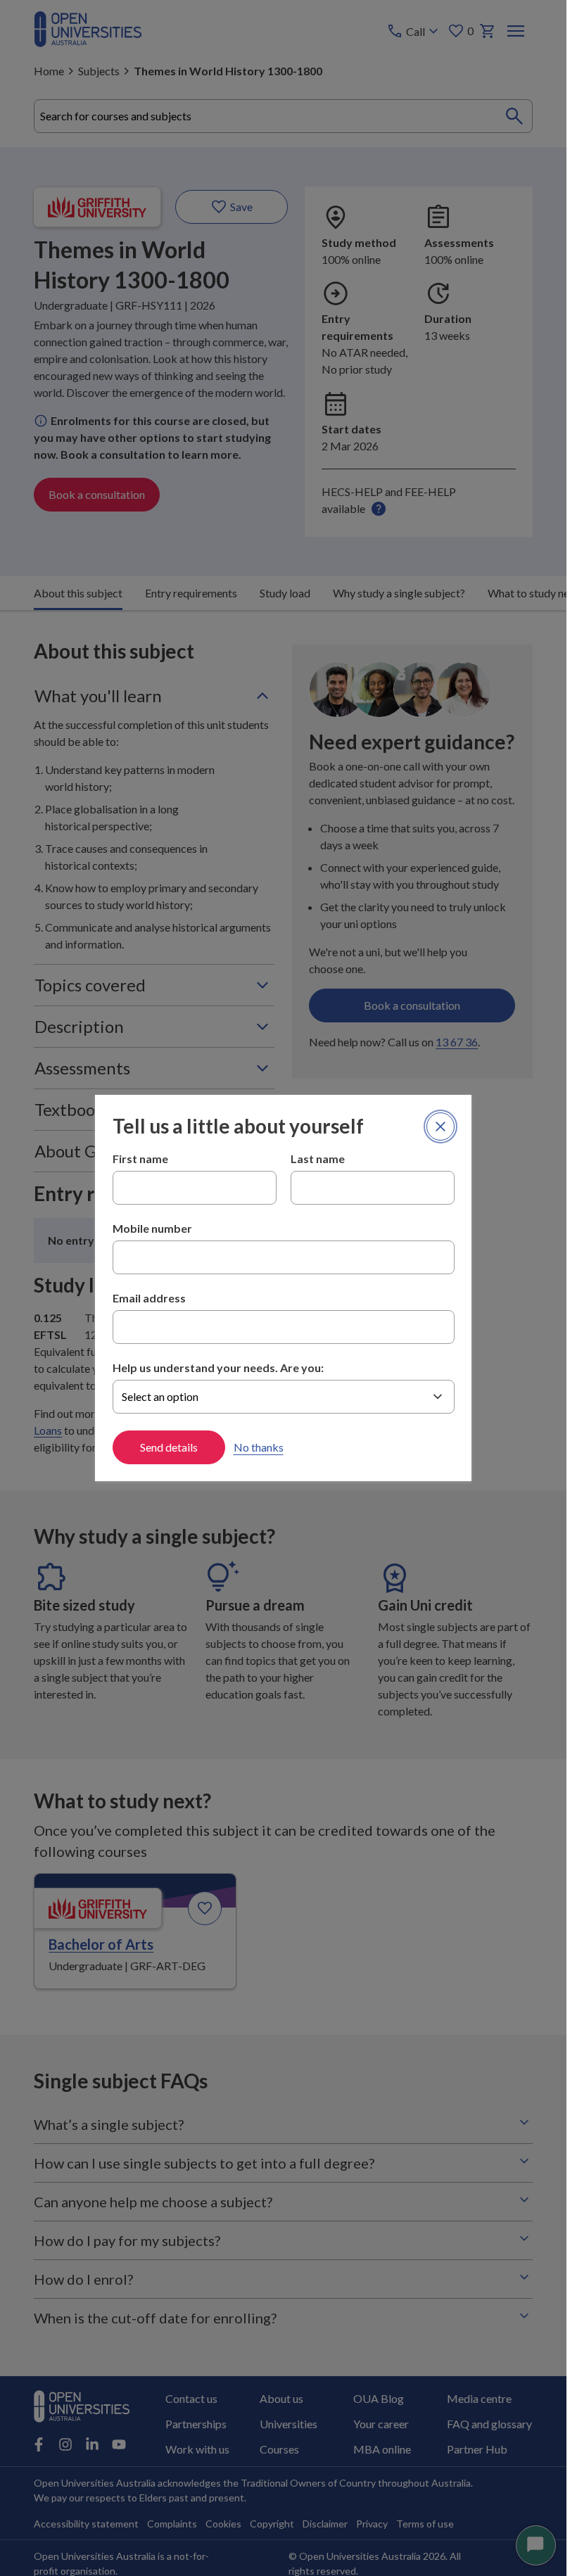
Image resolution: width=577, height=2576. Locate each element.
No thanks (259, 1447)
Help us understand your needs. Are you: (218, 1368)
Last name (318, 1159)
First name (140, 1159)
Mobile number (152, 1228)
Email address (149, 1298)
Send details (169, 1447)
